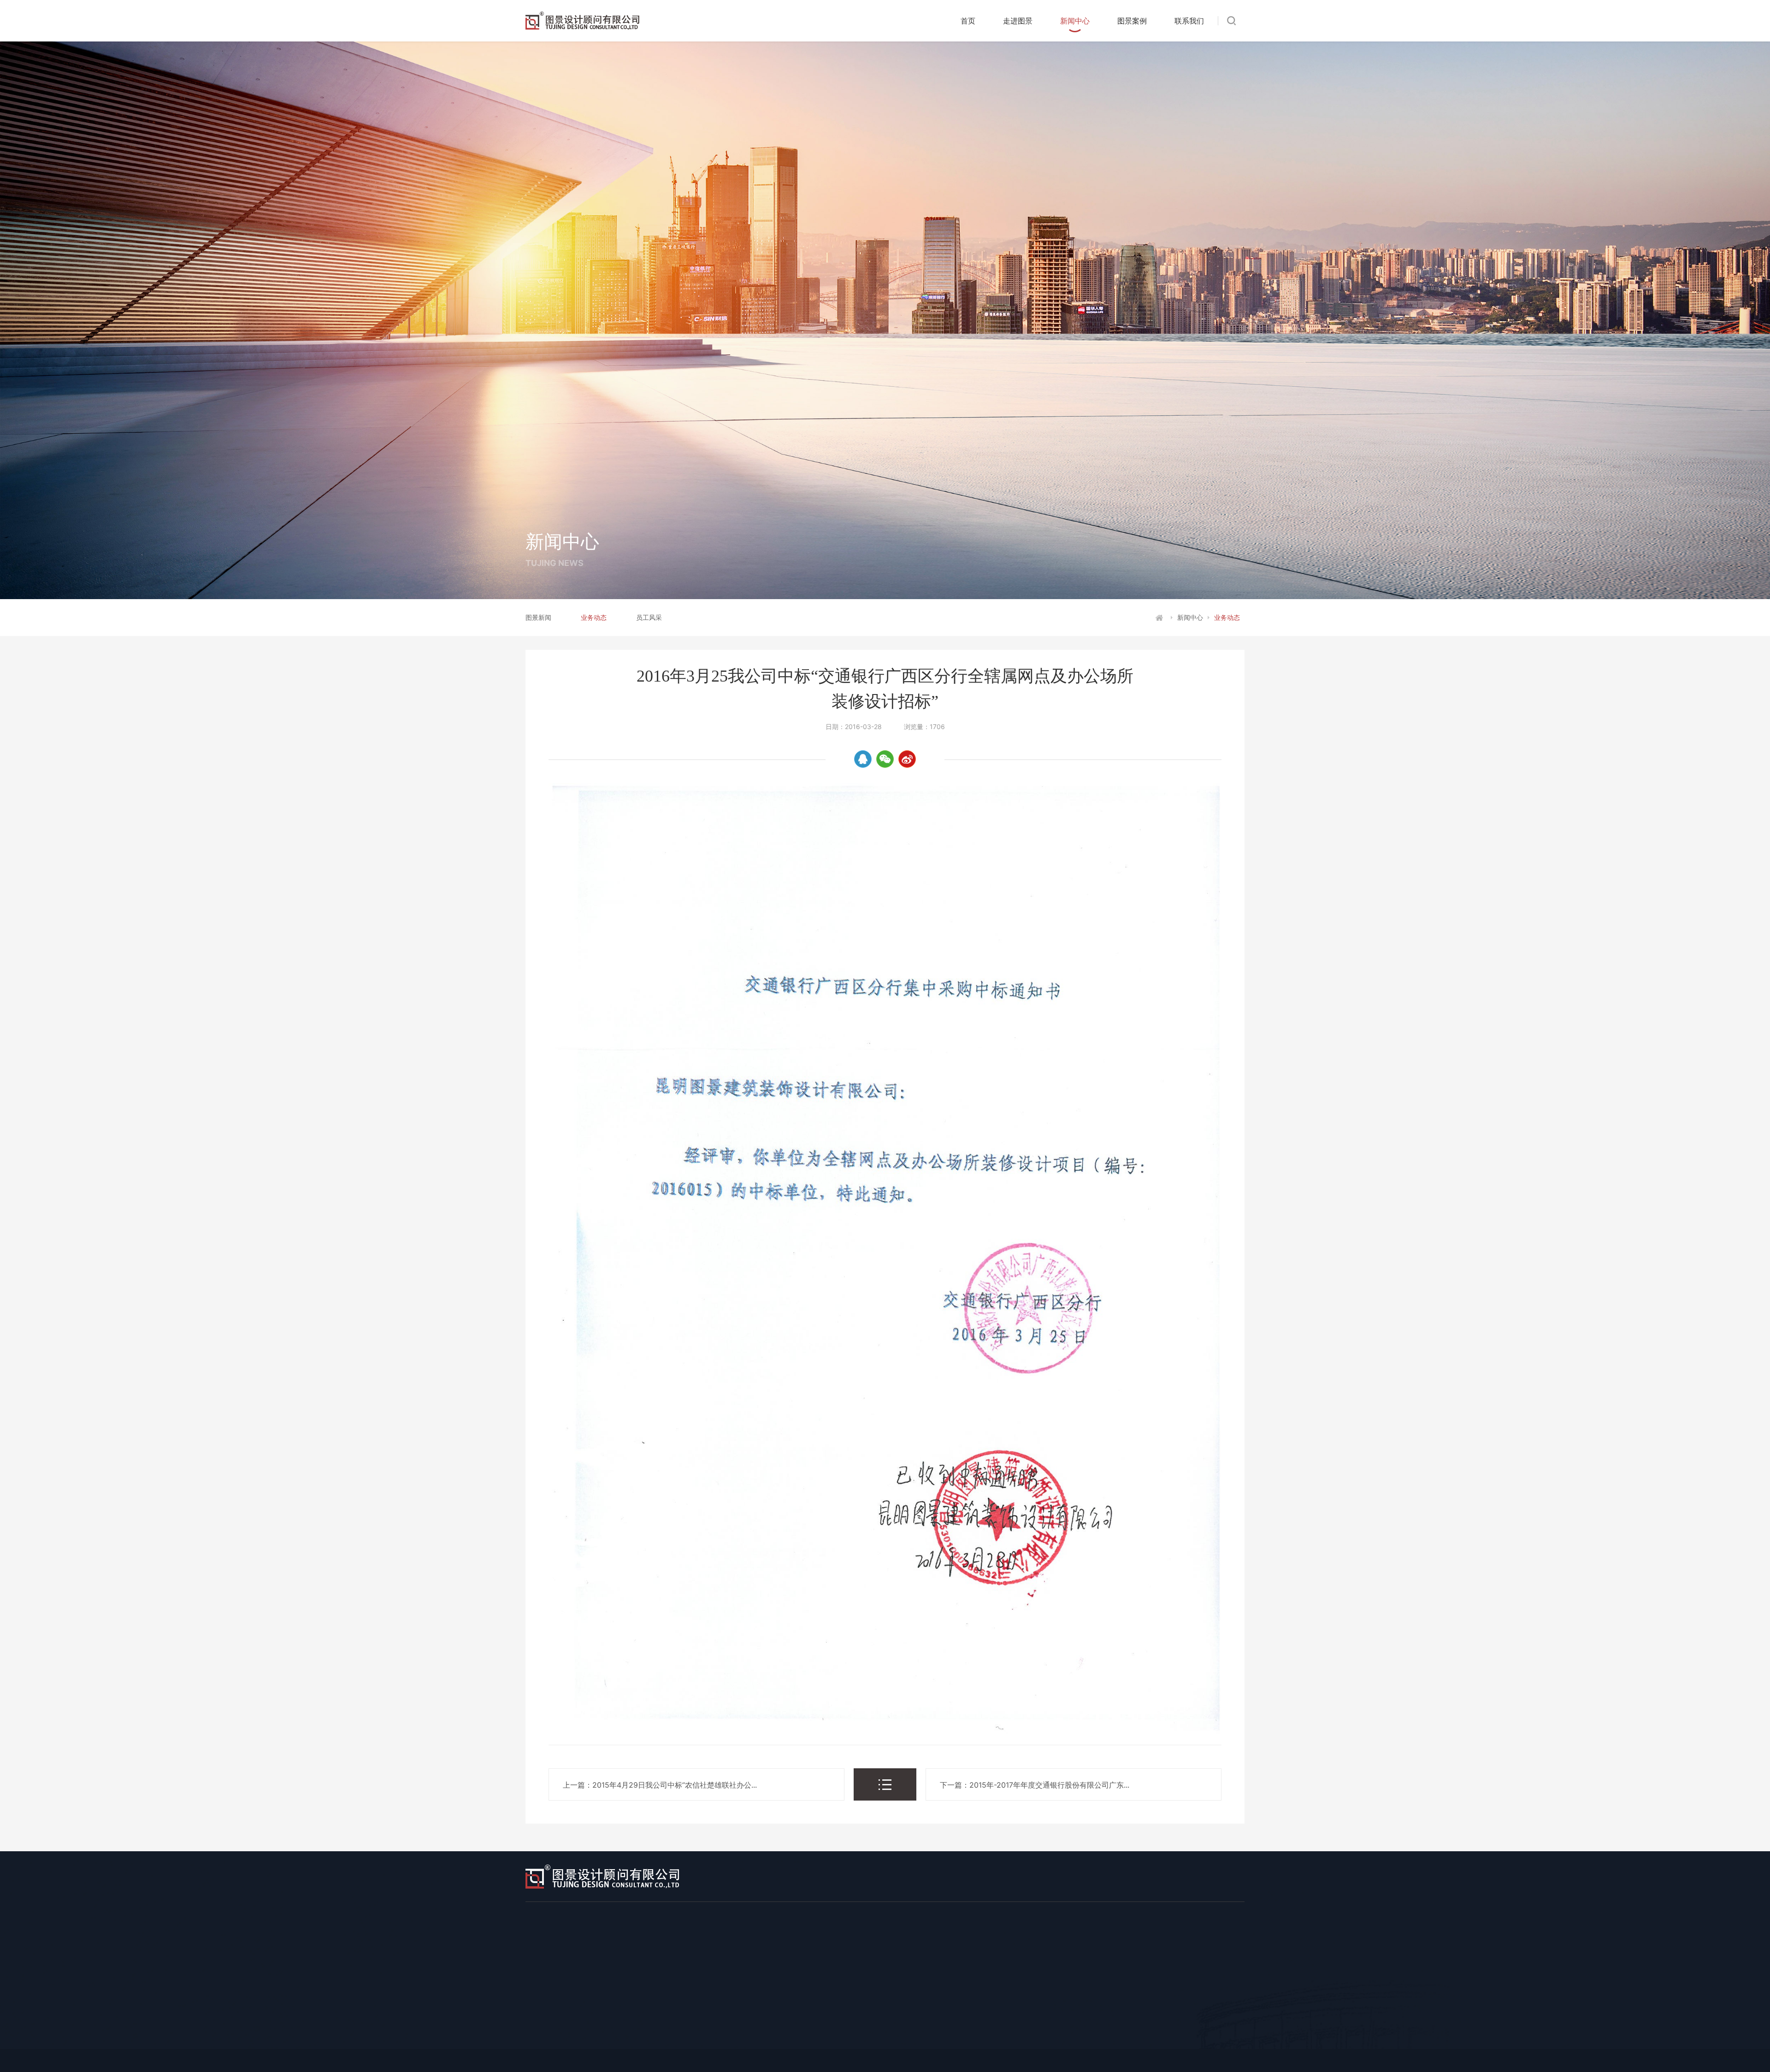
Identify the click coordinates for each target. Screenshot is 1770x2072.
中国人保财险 (1189, 2040)
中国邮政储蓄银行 (913, 2023)
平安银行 (1245, 2023)
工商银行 (643, 2023)
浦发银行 (1072, 2023)
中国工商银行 (962, 1994)
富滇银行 (913, 2040)
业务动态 (594, 617)
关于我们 (823, 1994)
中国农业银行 (698, 2023)
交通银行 (851, 2023)
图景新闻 (538, 617)
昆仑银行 (740, 2040)
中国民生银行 (1127, 2023)
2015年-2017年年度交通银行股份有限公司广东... (1049, 1785)
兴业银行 (1023, 2023)
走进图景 (1018, 21)
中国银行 (753, 2023)
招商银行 (974, 2023)
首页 (968, 21)
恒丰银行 (1134, 2040)
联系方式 (1032, 1994)
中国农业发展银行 (1023, 2040)
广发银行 (691, 2040)
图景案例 (1132, 21)
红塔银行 (962, 2040)
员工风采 (649, 617)
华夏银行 (643, 2040)
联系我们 (1189, 21)
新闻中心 (1075, 21)
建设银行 (802, 2023)
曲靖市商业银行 (1254, 2040)
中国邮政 (1085, 2040)
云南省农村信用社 (851, 2040)
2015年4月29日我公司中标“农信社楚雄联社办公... (675, 1785)
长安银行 (789, 2040)
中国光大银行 (1189, 2023)
